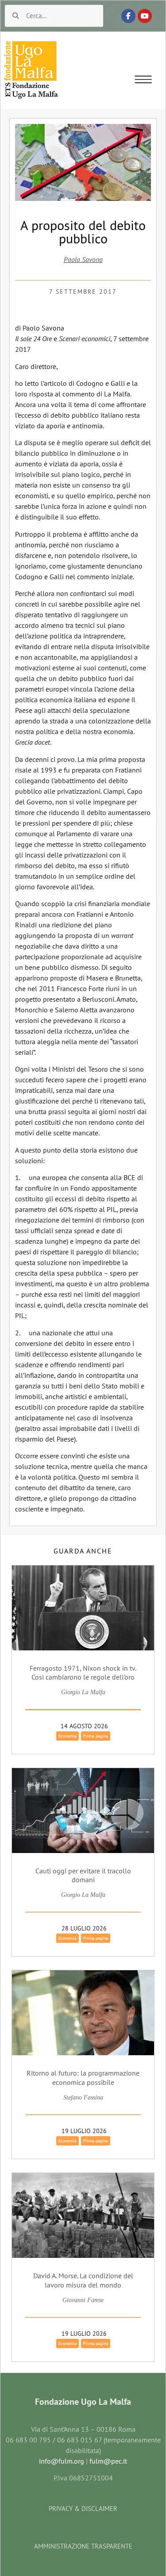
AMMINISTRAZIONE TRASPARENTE (83, 2546)
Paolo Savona (83, 259)
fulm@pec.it (108, 2461)
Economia (68, 1736)
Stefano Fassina (83, 2097)
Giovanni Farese (83, 2300)
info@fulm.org (62, 2461)
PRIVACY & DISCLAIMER (83, 2509)
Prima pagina (96, 1736)
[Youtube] (145, 16)
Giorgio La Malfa (83, 1692)
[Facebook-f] (128, 16)
